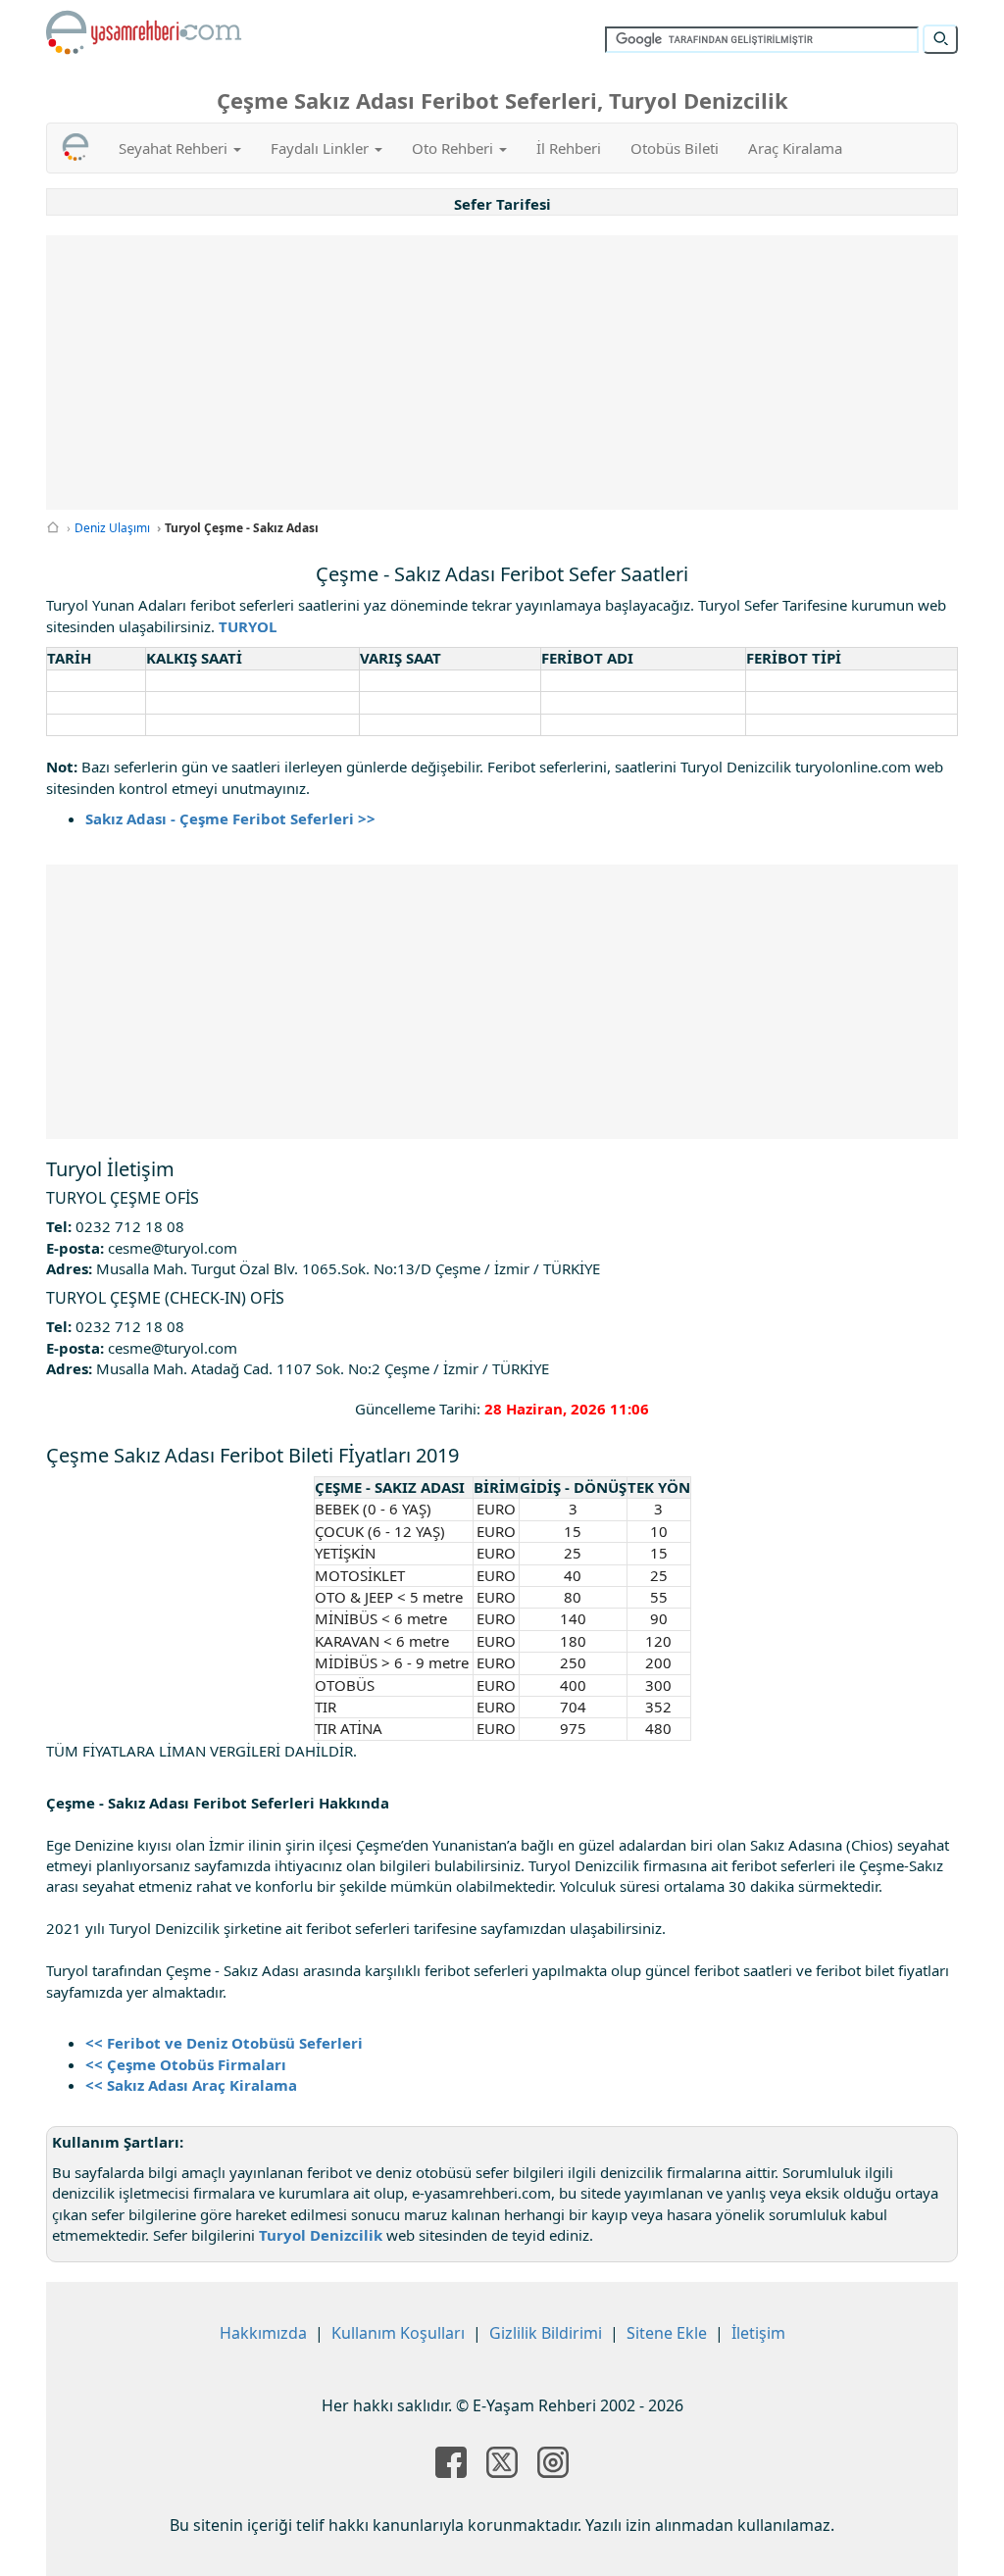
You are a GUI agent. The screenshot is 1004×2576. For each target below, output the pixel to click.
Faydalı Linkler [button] (322, 148)
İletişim (758, 2333)
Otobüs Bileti (675, 148)
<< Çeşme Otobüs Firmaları (186, 2064)
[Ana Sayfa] (53, 528)
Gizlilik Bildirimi (546, 2333)
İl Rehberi (569, 148)
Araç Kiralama (795, 148)
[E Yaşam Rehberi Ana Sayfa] (144, 32)
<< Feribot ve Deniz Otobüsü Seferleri (224, 2043)
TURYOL (248, 626)
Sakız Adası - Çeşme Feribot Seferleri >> (230, 818)
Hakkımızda (263, 2333)
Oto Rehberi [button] (454, 148)
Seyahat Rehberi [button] (175, 148)
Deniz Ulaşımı (112, 528)
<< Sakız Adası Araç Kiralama (191, 2085)
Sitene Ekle (667, 2333)
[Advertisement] (517, 372)
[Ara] (940, 39)
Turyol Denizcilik (321, 2235)
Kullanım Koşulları (398, 2333)
